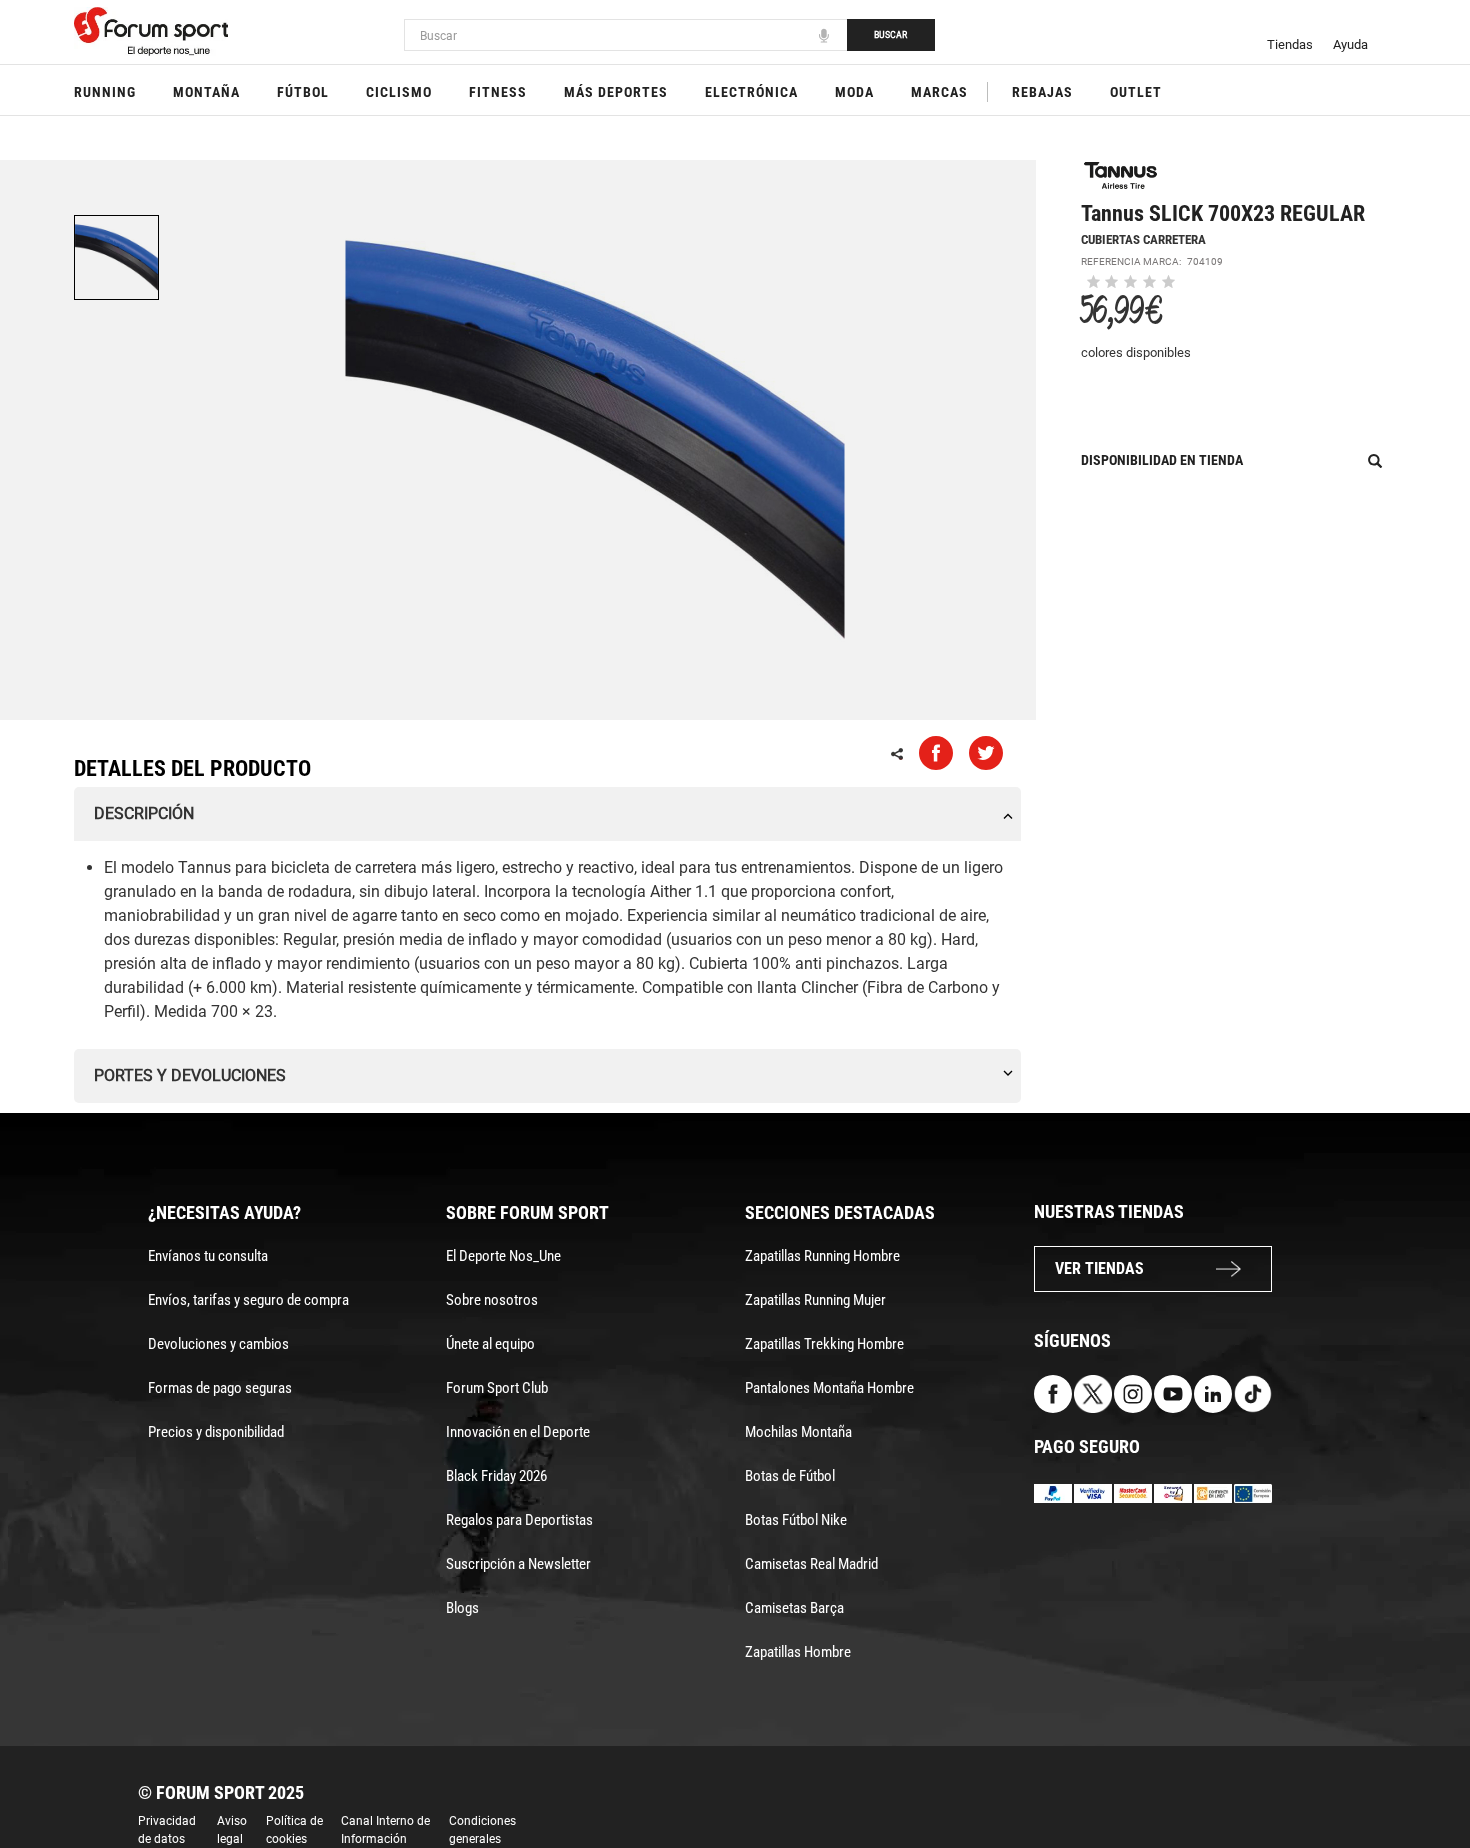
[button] (1426, 1776)
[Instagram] (1133, 1392)
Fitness (498, 92)
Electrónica (751, 92)
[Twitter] (1093, 1392)
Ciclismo (399, 92)
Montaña (206, 92)
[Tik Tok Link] (1253, 1392)
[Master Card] (1133, 1492)
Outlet (1136, 92)
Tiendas (1290, 44)
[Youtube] (1173, 1392)
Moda (854, 92)
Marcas (939, 92)
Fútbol (303, 92)
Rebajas (1042, 92)
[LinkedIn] (1213, 1392)
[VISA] (1093, 1492)
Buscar (890, 34)
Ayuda (1350, 44)
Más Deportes (616, 92)
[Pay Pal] (1053, 1492)
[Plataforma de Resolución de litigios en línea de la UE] (1253, 1492)
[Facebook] (1053, 1392)
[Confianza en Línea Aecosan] (1213, 1492)
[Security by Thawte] (1173, 1492)
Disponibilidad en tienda (1162, 460)
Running (105, 92)
